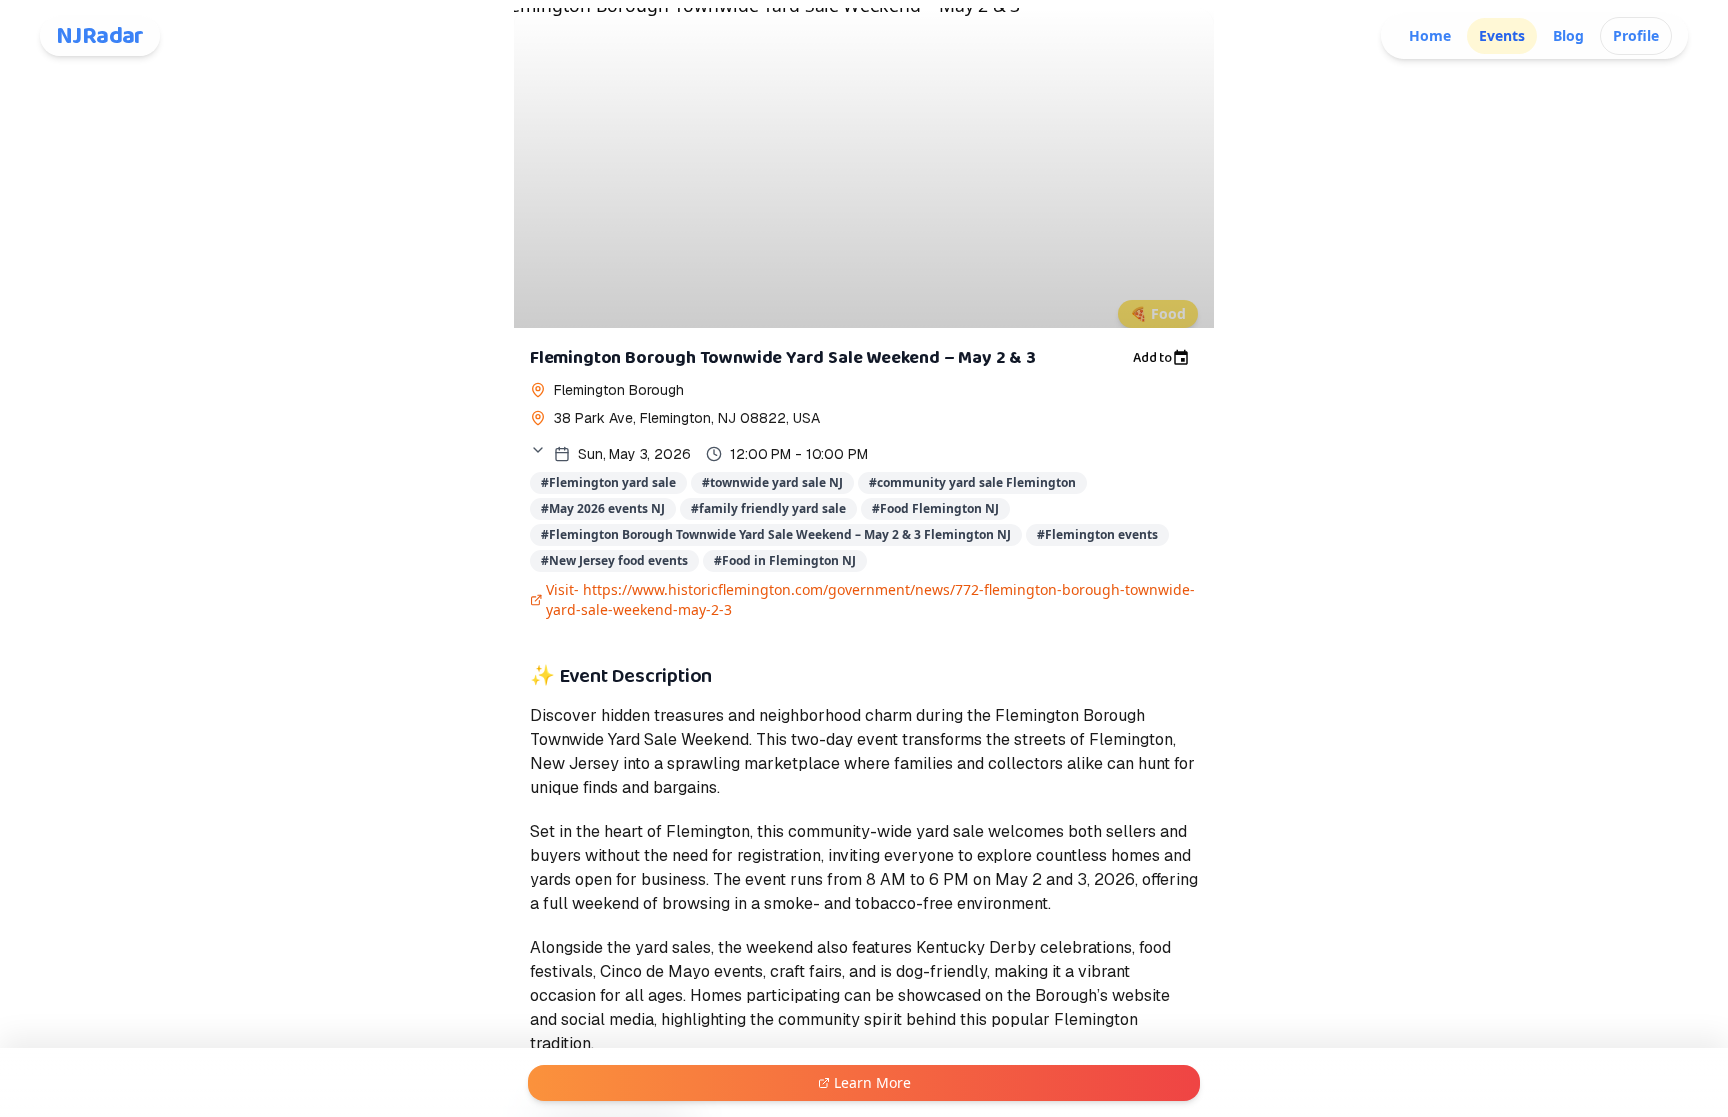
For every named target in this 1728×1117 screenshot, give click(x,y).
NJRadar (100, 36)
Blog (1568, 35)
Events (1502, 35)
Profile (1636, 35)
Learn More (872, 1082)
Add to (1152, 358)
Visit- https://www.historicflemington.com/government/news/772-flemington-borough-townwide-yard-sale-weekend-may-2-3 (870, 599)
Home (1430, 35)
